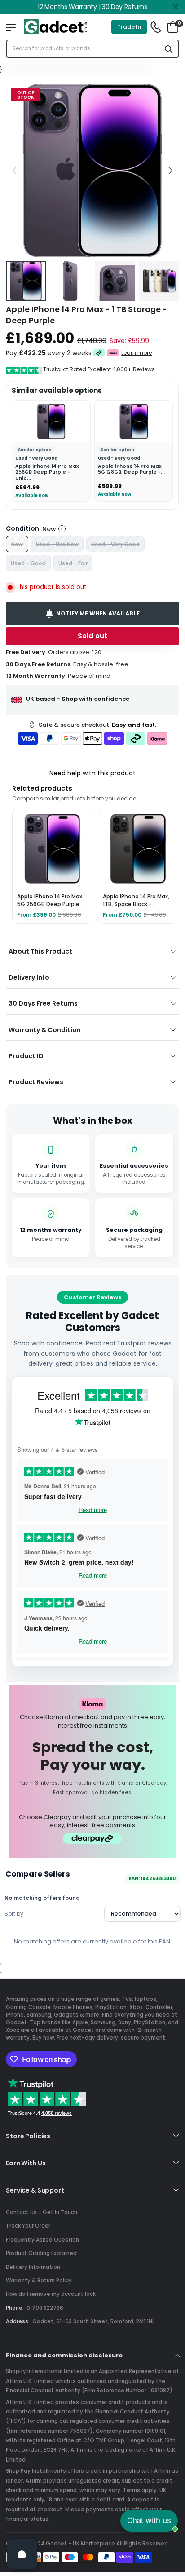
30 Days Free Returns (43, 1003)
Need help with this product (92, 773)
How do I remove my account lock (51, 2294)
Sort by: (15, 1914)
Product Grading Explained (41, 2253)
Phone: (15, 2308)
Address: (18, 2321)
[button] (170, 170)
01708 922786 (45, 2308)
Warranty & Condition (45, 1030)
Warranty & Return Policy (39, 2281)
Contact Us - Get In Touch (42, 2212)
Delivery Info (29, 977)
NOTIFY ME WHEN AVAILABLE (98, 613)
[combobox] (84, 49)
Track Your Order (28, 2226)
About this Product (40, 951)
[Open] (22, 2554)
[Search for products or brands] (169, 49)
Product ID (26, 1056)
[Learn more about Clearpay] (99, 353)
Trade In (129, 27)
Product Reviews (36, 1082)
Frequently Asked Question (42, 2240)
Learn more (137, 353)
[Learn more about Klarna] (113, 353)
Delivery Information (33, 2267)
